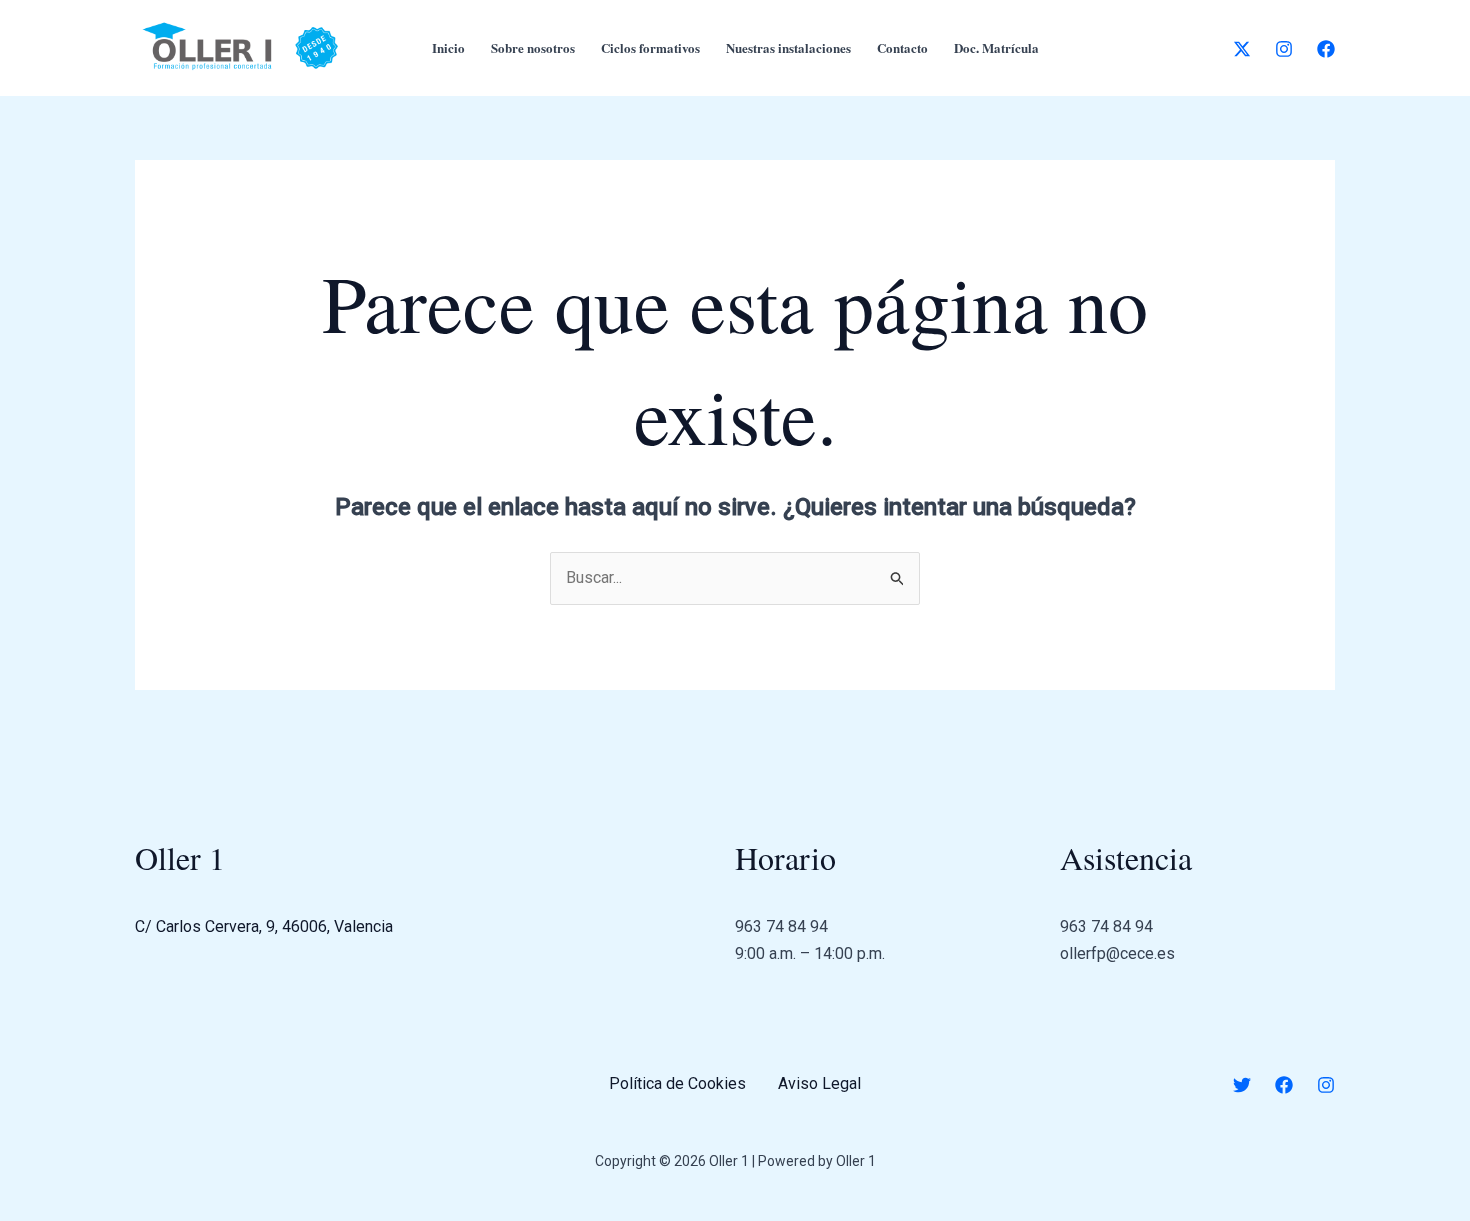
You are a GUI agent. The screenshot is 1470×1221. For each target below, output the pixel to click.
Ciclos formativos (650, 47)
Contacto (902, 47)
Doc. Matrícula (996, 47)
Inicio (448, 47)
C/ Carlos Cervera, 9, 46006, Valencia (264, 926)
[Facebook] (1326, 49)
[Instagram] (1284, 49)
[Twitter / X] (1242, 49)
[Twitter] (1242, 1085)
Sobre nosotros (533, 47)
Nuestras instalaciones (788, 47)
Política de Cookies (677, 1083)
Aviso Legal (819, 1083)
